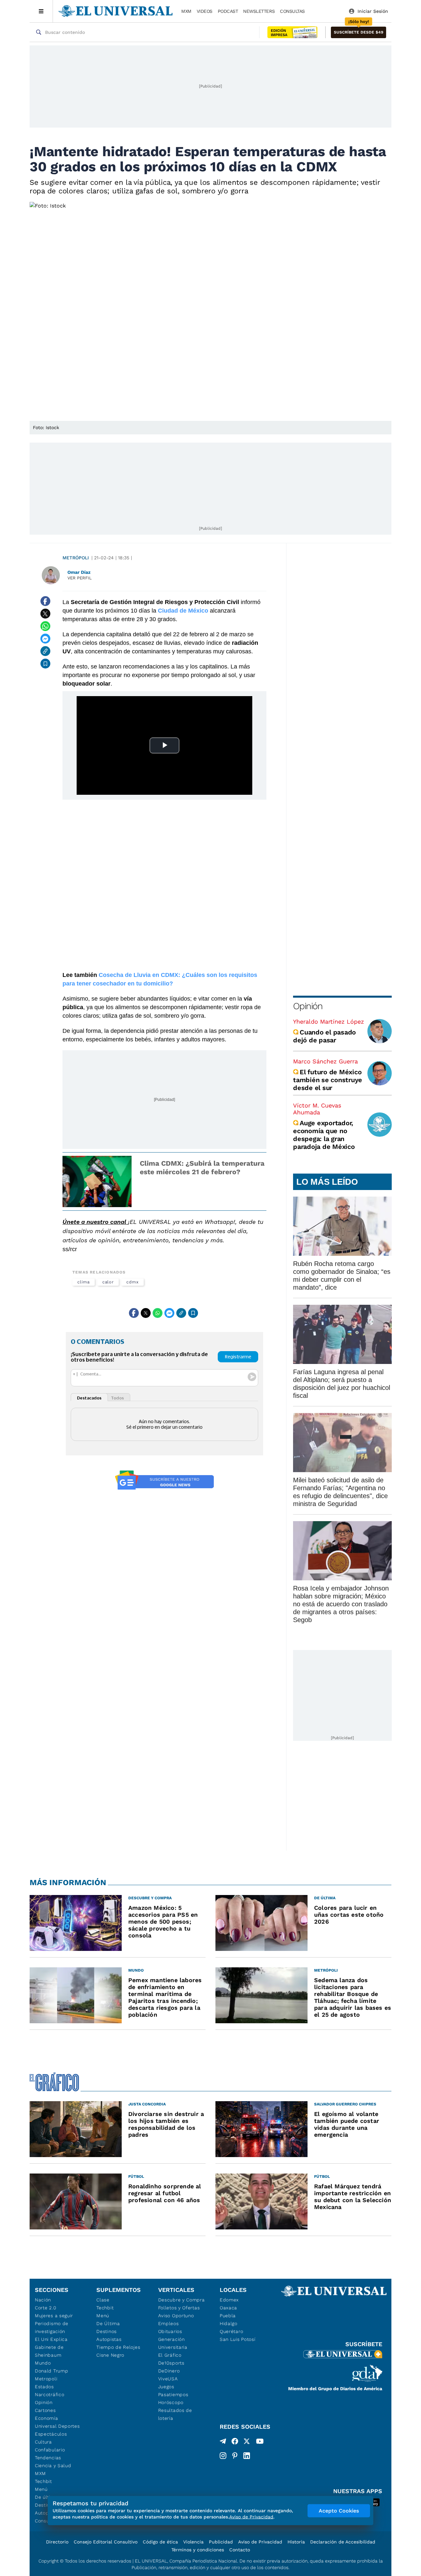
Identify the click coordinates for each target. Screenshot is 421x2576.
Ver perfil (80, 578)
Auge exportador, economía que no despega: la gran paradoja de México (324, 1135)
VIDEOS (205, 11)
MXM (186, 11)
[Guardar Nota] (45, 664)
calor (108, 1282)
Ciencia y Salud (53, 2466)
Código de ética (160, 2542)
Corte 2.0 (46, 2308)
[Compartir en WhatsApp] (45, 626)
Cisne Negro (110, 2355)
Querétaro (231, 2331)
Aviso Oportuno (176, 2316)
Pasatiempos (173, 2394)
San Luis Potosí (238, 2339)
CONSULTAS (292, 11)
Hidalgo (229, 2323)
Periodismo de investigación (52, 2327)
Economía (47, 2418)
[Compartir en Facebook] (45, 601)
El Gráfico (170, 2355)
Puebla (228, 2316)
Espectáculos (51, 2434)
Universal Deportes (57, 2426)
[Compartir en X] (45, 614)
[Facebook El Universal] (235, 2442)
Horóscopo (171, 2402)
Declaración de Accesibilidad (343, 2542)
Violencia (193, 2542)
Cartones (45, 2410)
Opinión (308, 1006)
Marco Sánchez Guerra (325, 1061)
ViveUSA (168, 2379)
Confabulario (50, 2450)
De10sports (171, 2363)
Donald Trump (51, 2371)
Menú (41, 2489)
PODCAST (228, 11)
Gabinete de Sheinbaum (49, 2351)
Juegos (166, 2387)
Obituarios (170, 2331)
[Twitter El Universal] (247, 2442)
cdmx (133, 1282)
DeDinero (169, 2371)
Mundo (43, 2363)
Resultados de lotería (175, 2414)
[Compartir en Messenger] (45, 639)
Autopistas (109, 2339)
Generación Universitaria (173, 2343)
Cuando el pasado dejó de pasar (324, 1036)
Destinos (107, 2331)
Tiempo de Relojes (118, 2347)
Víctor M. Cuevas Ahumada (317, 1109)
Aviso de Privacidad (260, 2542)
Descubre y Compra (182, 2300)
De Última (108, 2323)
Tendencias (48, 2458)
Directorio (57, 2542)
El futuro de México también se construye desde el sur (328, 1080)
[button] (359, 32)
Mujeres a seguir (54, 2316)
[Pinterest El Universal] (235, 2456)
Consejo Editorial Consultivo (106, 2542)
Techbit (43, 2481)
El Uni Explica (51, 2339)
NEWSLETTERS (259, 11)
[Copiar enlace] (45, 651)
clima (84, 1282)
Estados (44, 2387)
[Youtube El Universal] (260, 2442)
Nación (43, 2300)
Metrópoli (76, 558)
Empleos (169, 2323)
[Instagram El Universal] (223, 2456)
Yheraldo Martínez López (329, 1021)
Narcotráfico (50, 2394)
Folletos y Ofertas (179, 2308)
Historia (296, 2542)
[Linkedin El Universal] (247, 2456)
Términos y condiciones (198, 2550)
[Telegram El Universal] (223, 2442)
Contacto (240, 2550)
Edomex (229, 2300)
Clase (103, 2300)
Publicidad (221, 2542)
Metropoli (46, 2379)
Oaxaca (228, 2308)
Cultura (43, 2442)
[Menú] (41, 11)
